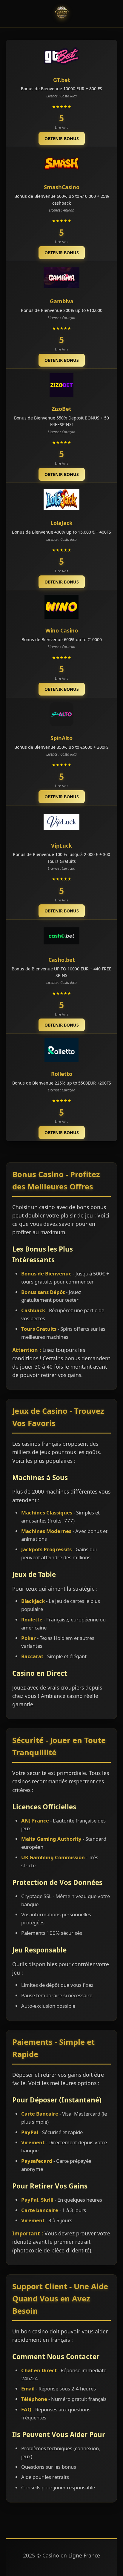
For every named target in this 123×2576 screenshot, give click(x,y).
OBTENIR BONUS (62, 138)
